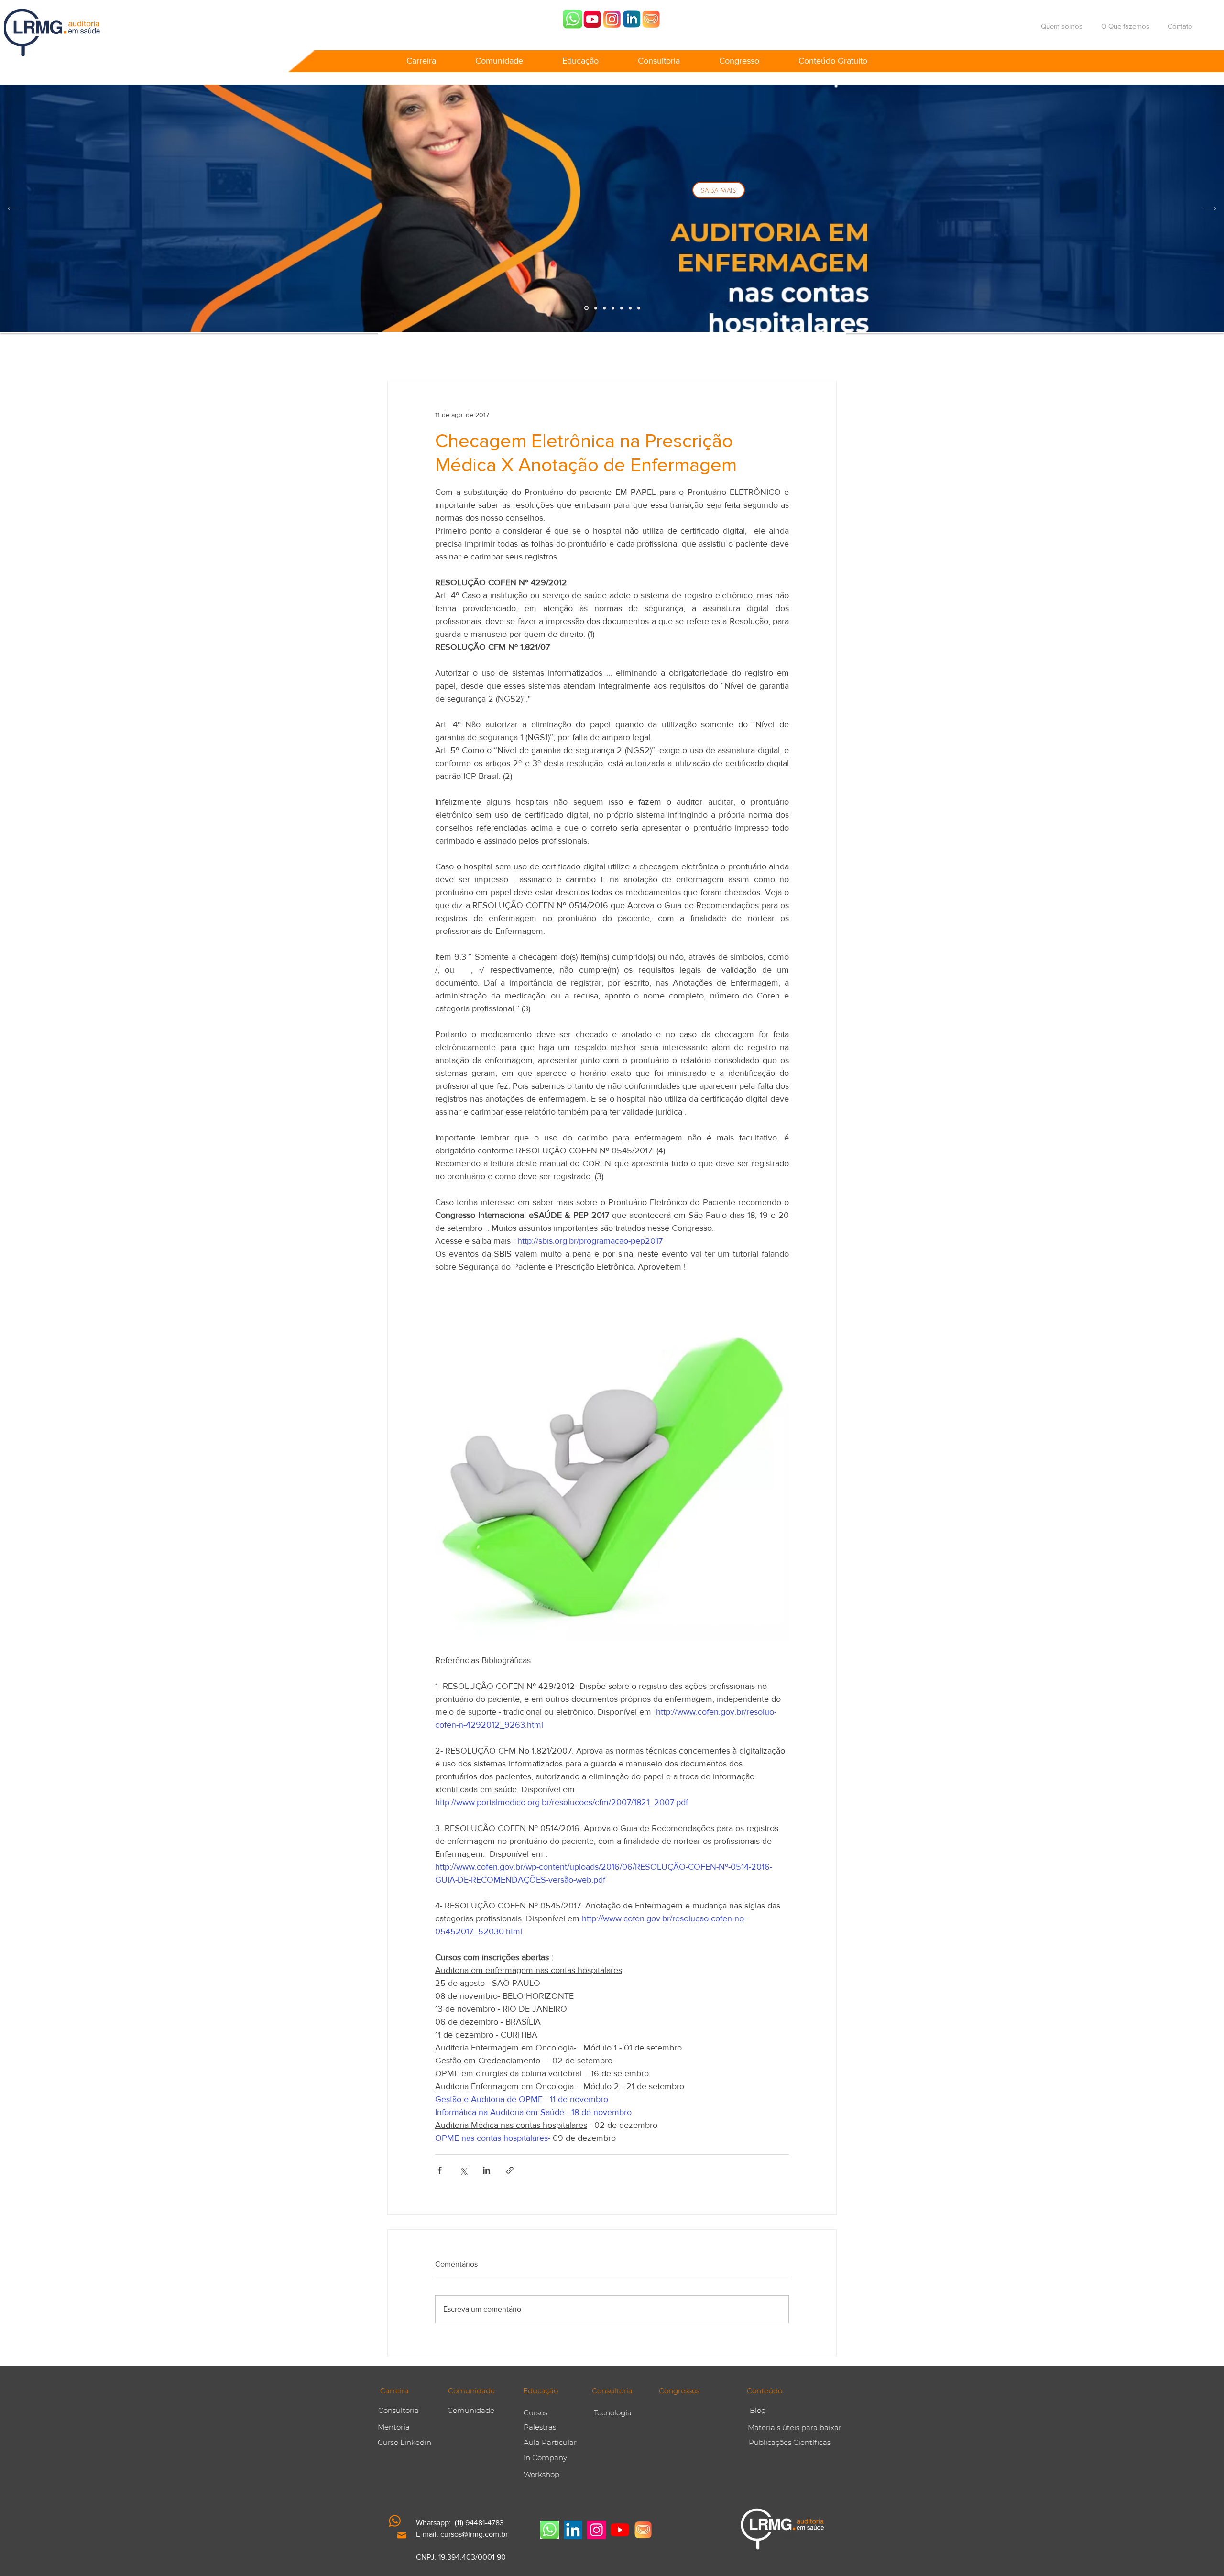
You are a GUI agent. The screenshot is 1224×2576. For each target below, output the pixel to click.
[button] (421, 56)
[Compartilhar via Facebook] (440, 2170)
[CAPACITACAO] (613, 308)
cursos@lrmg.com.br (474, 2534)
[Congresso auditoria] (651, 19)
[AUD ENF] (586, 308)
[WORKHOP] (596, 308)
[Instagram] (612, 19)
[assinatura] (622, 308)
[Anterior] (14, 208)
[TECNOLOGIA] (639, 308)
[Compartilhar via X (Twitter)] (463, 2170)
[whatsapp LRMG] (573, 19)
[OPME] (604, 308)
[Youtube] (592, 19)
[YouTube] (620, 2530)
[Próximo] (1210, 208)
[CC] (630, 308)
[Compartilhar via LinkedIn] (486, 2170)
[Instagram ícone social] (596, 2530)
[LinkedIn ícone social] (573, 2530)
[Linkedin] (632, 19)
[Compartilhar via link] (510, 2170)
